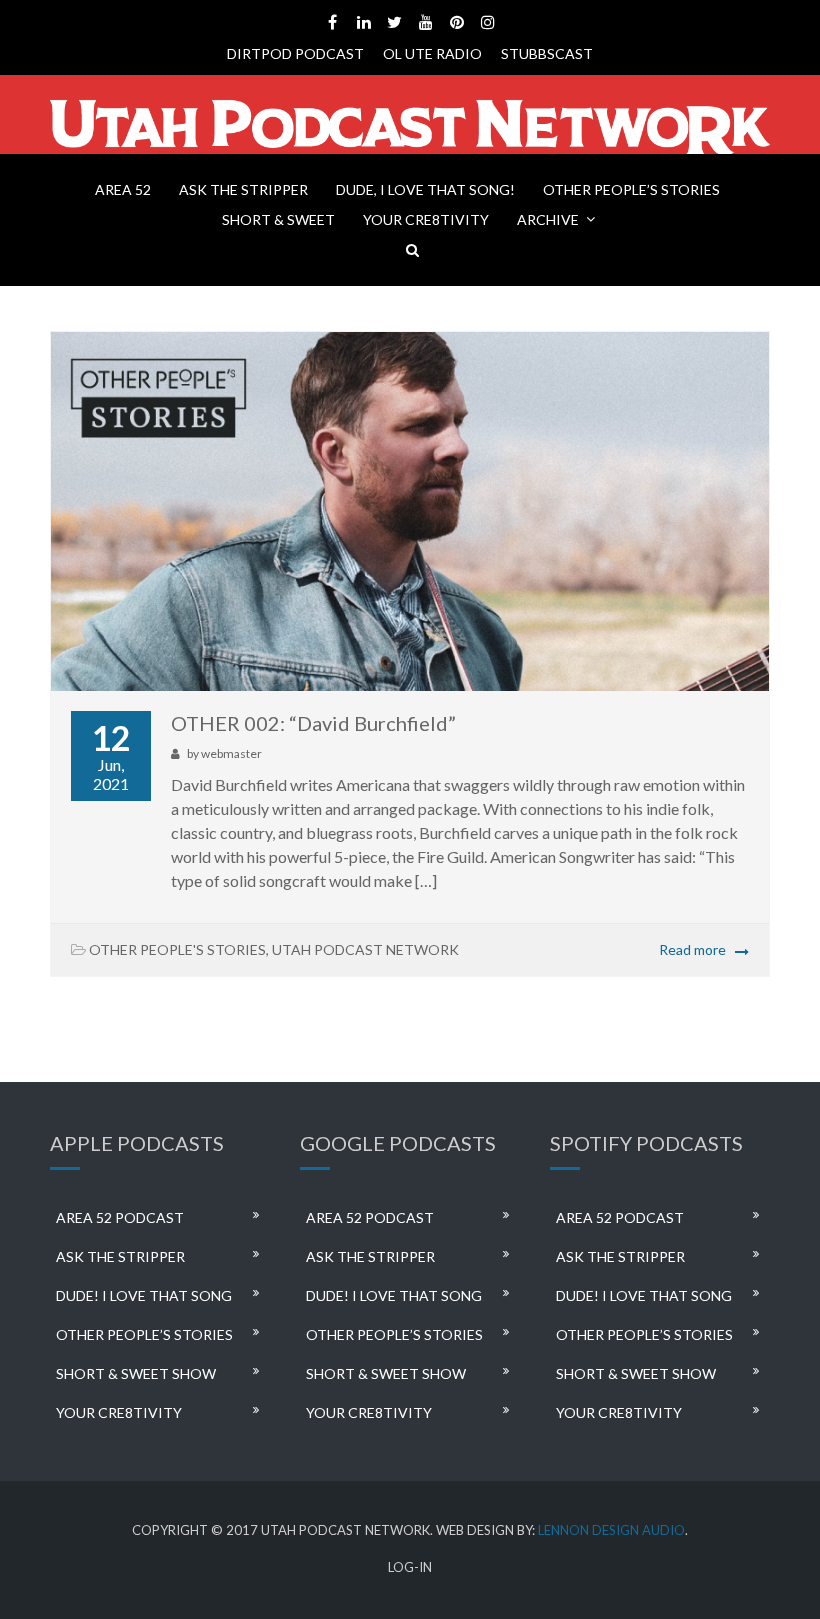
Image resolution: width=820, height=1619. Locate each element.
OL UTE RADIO (432, 53)
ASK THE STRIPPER (243, 189)
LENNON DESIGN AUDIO (611, 1530)
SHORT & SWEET (278, 219)
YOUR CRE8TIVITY (426, 219)
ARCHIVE (548, 219)
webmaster (231, 753)
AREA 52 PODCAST (120, 1217)
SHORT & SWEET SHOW (136, 1373)
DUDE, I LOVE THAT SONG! (425, 189)
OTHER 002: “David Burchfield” (313, 723)
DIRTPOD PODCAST (295, 53)
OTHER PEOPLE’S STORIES (631, 189)
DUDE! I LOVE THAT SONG (144, 1295)
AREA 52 (123, 189)
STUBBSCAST (547, 53)
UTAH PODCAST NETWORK (365, 949)
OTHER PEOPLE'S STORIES (177, 949)
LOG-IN (410, 1567)
